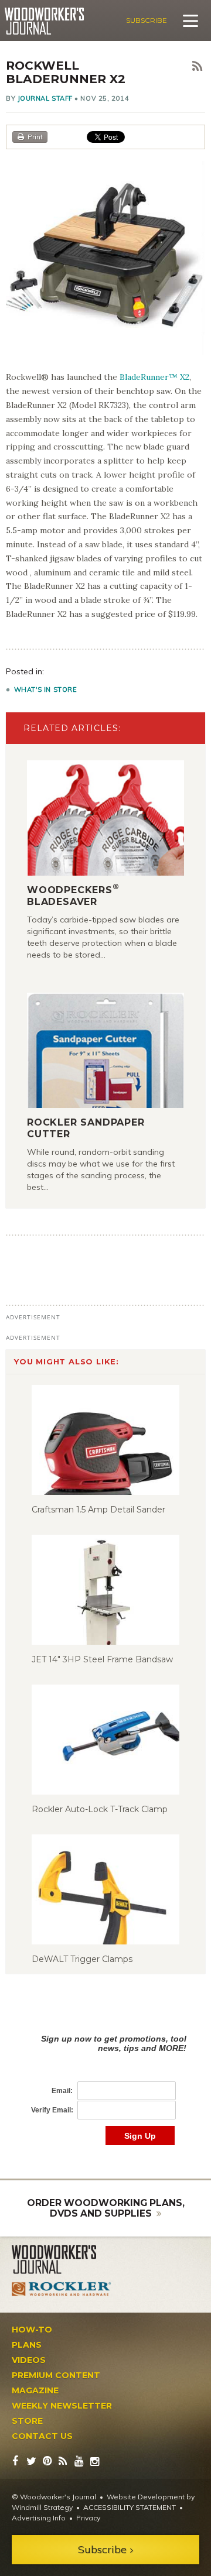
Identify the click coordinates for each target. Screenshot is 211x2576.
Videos (29, 2360)
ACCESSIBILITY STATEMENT (130, 2507)
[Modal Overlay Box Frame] (105, 2078)
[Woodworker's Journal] (62, 2260)
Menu (190, 20)
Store (27, 2421)
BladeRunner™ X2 (154, 377)
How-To (32, 2330)
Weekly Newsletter (62, 2406)
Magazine (35, 2390)
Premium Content (56, 2375)
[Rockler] (62, 2289)
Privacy (88, 2518)
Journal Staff (45, 98)
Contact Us (42, 2436)
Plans (27, 2345)
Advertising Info (39, 2518)
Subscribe (147, 20)
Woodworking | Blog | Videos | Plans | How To (44, 21)
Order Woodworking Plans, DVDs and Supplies (106, 2208)
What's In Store (46, 690)
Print (35, 137)
